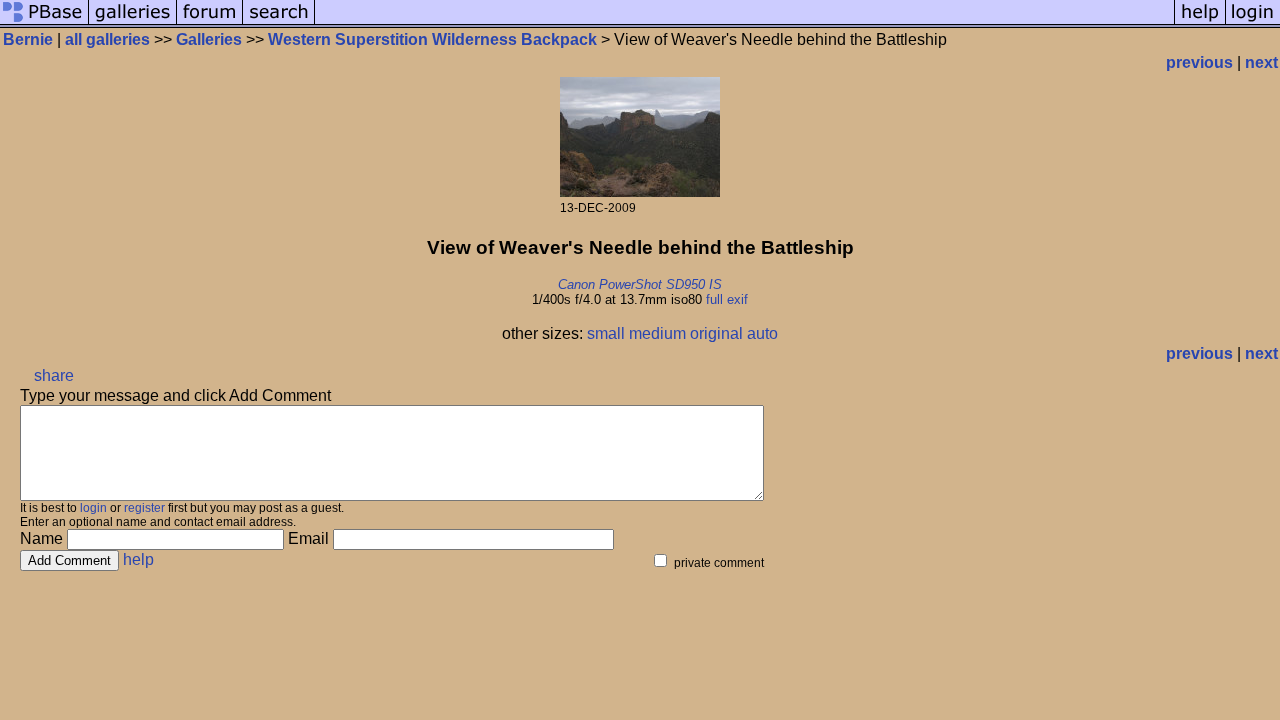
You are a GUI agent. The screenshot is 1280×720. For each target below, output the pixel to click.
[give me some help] (1200, 22)
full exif (727, 299)
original (716, 333)
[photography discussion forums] (210, 22)
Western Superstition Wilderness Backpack (432, 39)
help (138, 559)
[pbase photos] (44, 22)
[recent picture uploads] (133, 22)
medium (657, 333)
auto (762, 333)
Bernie (28, 39)
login (93, 508)
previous (1199, 62)
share (54, 375)
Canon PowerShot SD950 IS (640, 284)
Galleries (209, 39)
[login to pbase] (1253, 22)
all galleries (107, 39)
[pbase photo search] (279, 22)
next (1261, 62)
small (606, 333)
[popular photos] (744, 22)
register (144, 508)
